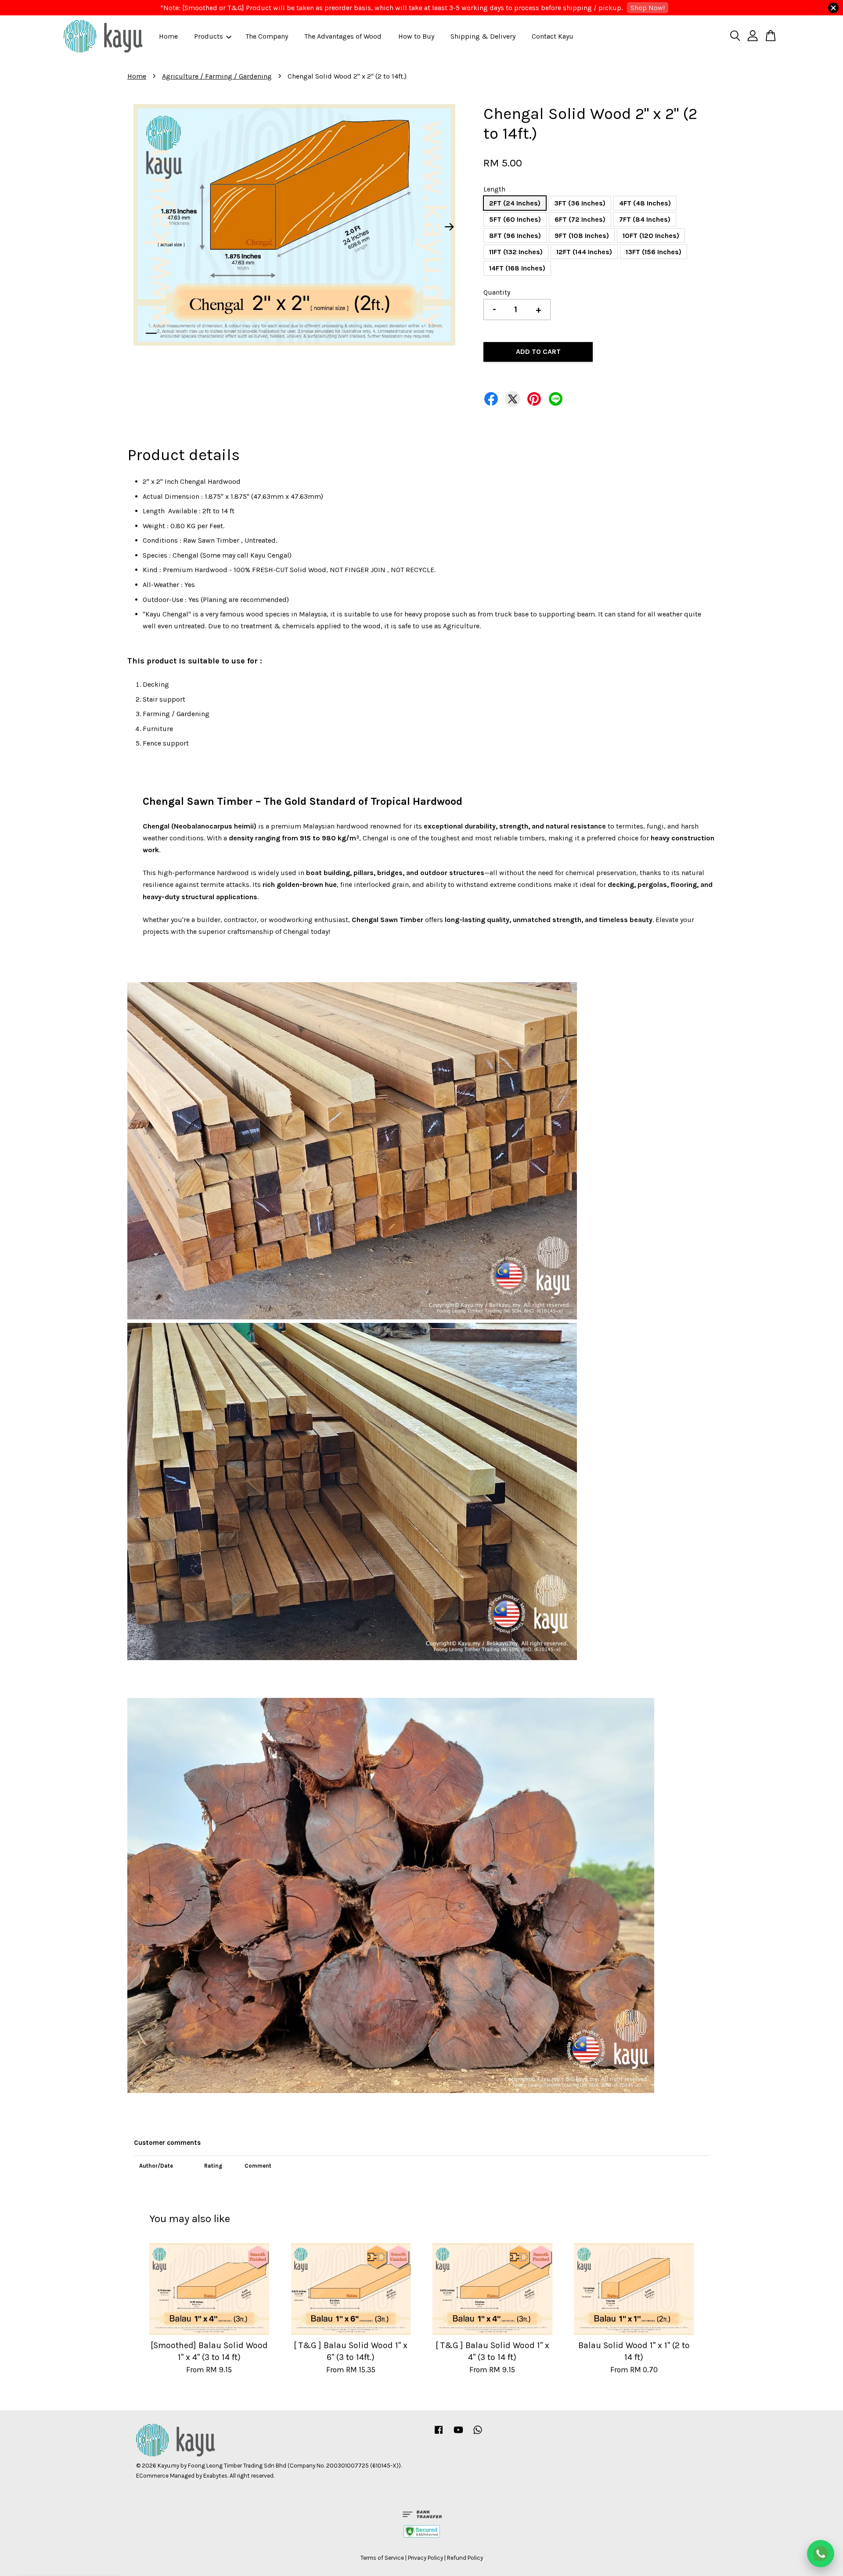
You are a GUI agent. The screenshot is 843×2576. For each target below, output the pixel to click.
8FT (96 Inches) (515, 236)
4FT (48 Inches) (645, 203)
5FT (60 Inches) (515, 219)
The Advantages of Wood (343, 36)
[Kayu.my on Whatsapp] (478, 2434)
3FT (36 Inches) (580, 203)
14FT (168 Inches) (517, 268)
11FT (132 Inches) (516, 252)
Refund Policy (465, 2558)
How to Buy (416, 36)
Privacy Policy (425, 2558)
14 (351, 333)
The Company (267, 36)
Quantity (497, 292)
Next (450, 227)
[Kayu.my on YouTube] (458, 2434)
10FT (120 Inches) (651, 236)
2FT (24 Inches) (515, 203)
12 (320, 333)
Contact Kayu (553, 36)
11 (305, 333)
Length (494, 189)
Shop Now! (648, 8)
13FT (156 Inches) (654, 252)
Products (209, 36)
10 (290, 333)
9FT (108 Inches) (582, 236)
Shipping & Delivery (483, 36)
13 (336, 333)
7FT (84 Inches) (645, 219)
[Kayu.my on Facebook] (439, 2434)
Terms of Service (382, 2558)
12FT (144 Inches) (584, 252)
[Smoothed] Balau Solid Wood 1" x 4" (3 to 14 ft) (81, 2552)
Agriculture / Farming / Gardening (217, 76)
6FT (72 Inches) (580, 219)
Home (168, 36)
